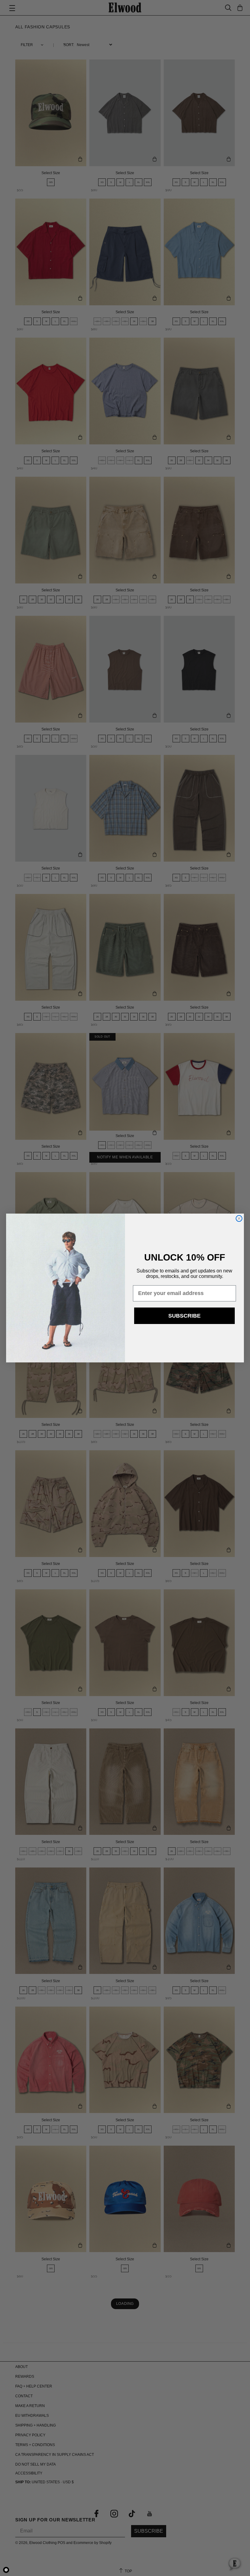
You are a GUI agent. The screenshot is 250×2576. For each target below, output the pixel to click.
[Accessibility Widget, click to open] (6, 2570)
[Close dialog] (239, 1218)
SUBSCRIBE (184, 1316)
